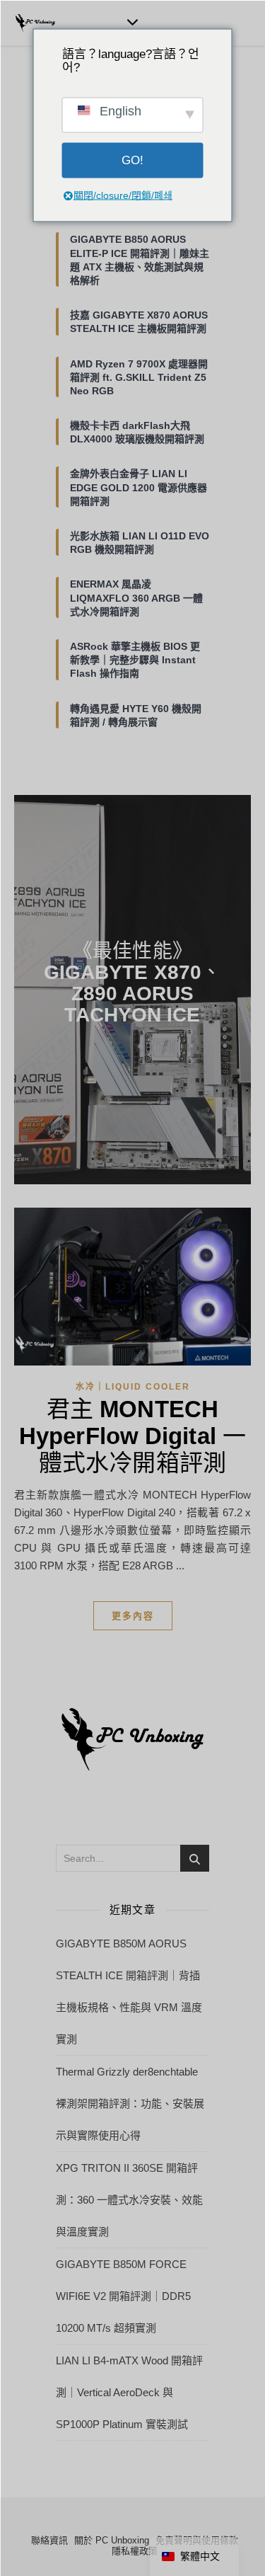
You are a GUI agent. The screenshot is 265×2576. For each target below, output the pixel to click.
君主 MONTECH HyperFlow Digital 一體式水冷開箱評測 (132, 1436)
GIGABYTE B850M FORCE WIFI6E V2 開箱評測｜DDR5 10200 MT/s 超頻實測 (123, 2296)
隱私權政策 (135, 2551)
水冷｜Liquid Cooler (133, 1387)
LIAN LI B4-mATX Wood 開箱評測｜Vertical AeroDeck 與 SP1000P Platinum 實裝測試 (129, 2392)
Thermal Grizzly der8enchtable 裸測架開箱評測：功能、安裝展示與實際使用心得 (130, 2103)
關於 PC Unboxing (112, 2540)
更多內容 (133, 1616)
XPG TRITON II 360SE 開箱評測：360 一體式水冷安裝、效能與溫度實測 (129, 2200)
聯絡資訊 (49, 2540)
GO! (132, 160)
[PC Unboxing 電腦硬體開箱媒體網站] (35, 23)
